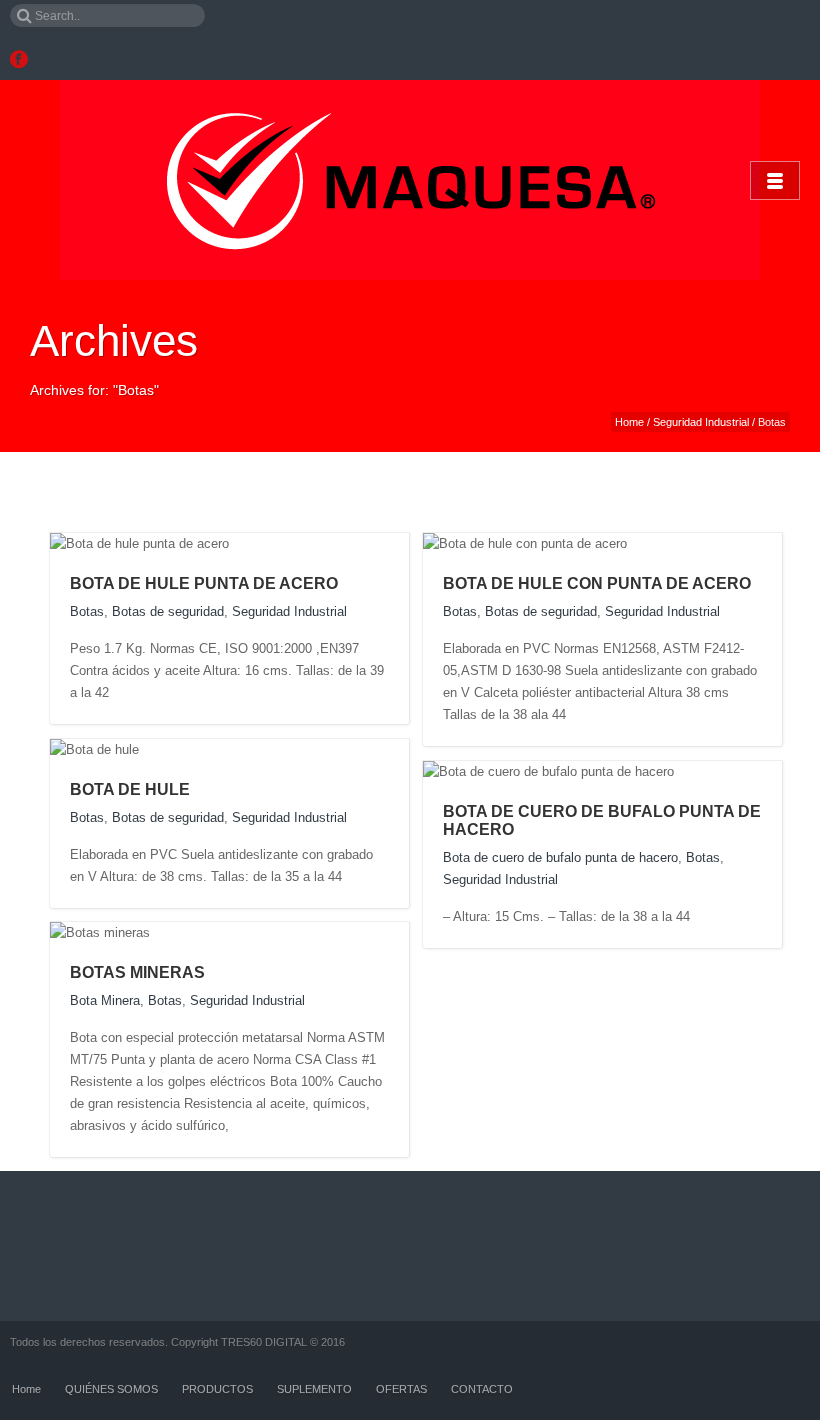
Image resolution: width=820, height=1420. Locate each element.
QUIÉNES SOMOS (111, 1389)
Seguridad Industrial (701, 422)
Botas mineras (137, 972)
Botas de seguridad (168, 611)
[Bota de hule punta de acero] (248, 543)
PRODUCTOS (217, 1389)
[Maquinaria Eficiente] (410, 180)
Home (629, 422)
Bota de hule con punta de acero (597, 583)
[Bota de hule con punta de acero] (646, 543)
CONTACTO (482, 1389)
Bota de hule (130, 789)
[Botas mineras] (169, 932)
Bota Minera (105, 1000)
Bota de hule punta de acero (204, 583)
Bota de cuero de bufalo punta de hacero (560, 857)
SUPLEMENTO (314, 1389)
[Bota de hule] (158, 749)
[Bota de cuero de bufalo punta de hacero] (693, 771)
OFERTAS (401, 1389)
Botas (87, 611)
